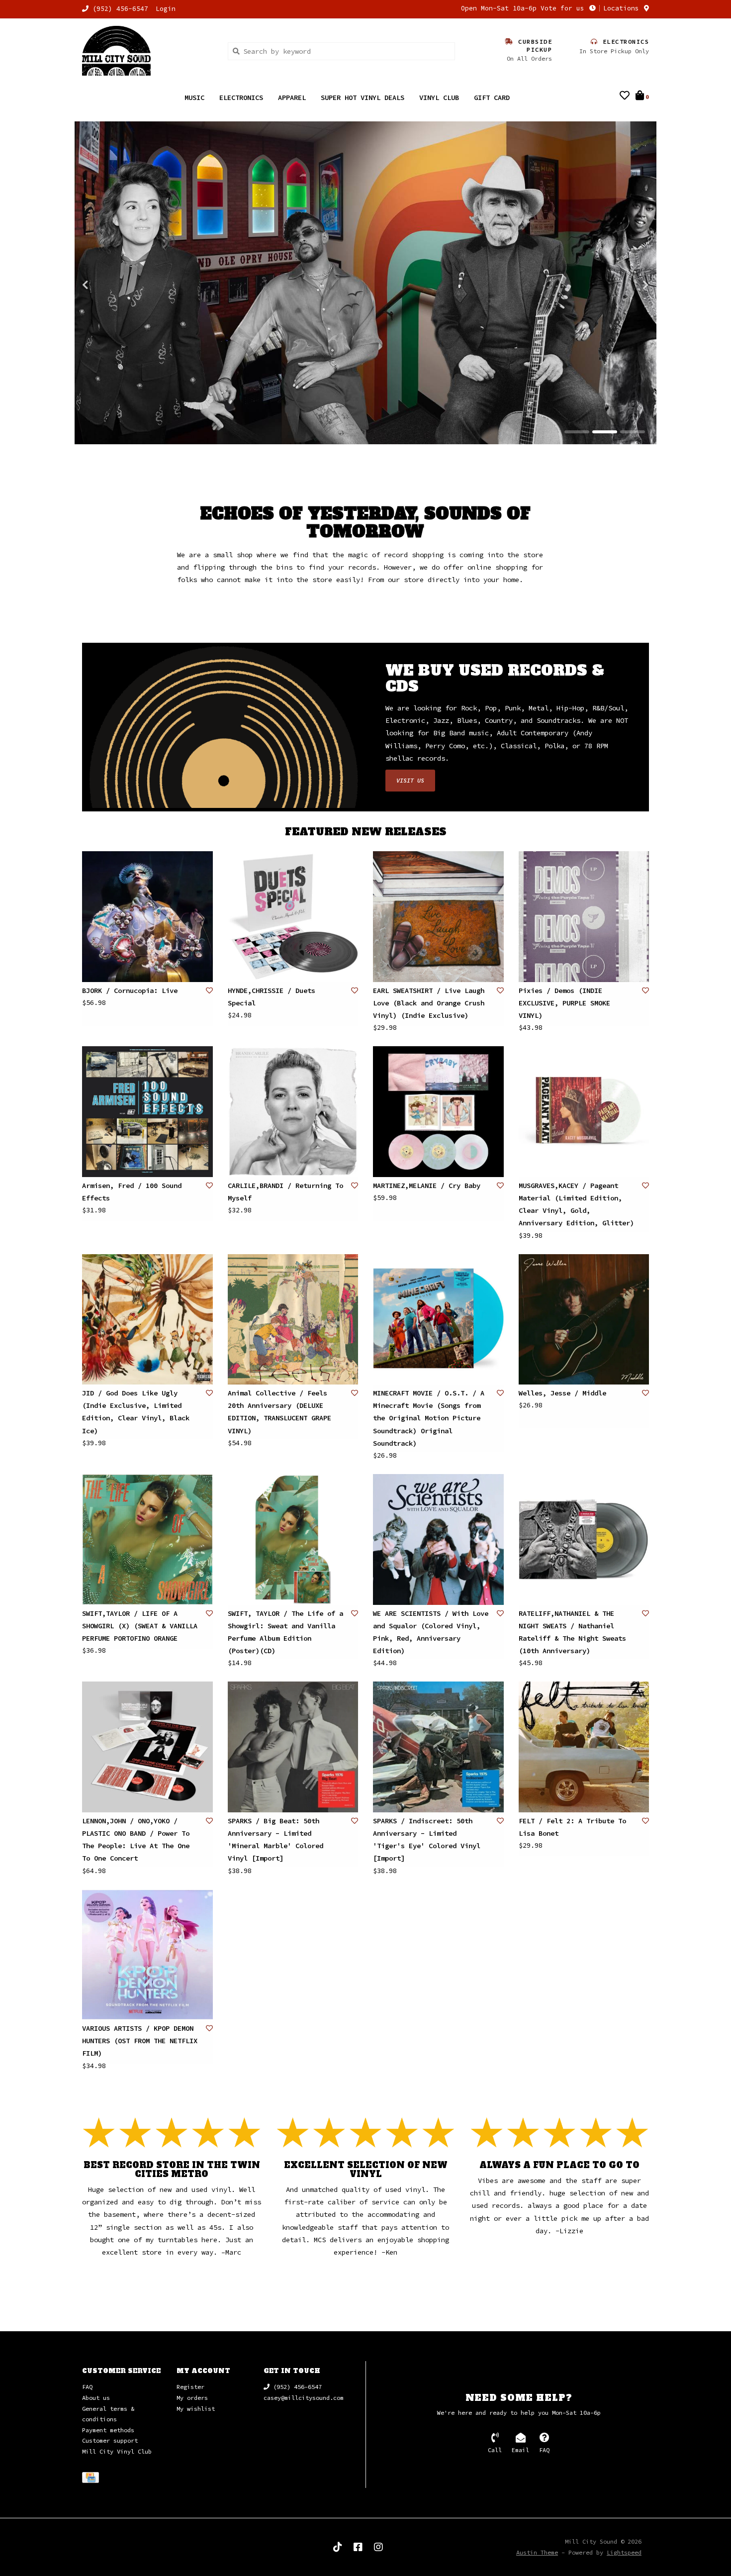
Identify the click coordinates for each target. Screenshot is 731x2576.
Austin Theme (537, 2553)
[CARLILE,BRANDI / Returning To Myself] (293, 1112)
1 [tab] (577, 432)
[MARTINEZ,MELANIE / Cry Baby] (438, 1112)
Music (194, 98)
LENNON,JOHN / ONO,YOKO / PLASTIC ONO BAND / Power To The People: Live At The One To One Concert (136, 1840)
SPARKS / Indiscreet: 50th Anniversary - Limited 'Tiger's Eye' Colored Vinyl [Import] (427, 1840)
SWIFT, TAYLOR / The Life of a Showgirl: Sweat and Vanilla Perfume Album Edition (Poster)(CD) (285, 1633)
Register (190, 2387)
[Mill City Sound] (147, 51)
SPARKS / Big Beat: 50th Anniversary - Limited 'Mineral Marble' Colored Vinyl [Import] (275, 1840)
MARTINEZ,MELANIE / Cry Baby (427, 1186)
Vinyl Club (439, 98)
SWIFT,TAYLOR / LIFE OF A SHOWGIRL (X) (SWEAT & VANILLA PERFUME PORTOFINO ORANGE (140, 1626)
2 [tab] (605, 432)
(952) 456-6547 (296, 2387)
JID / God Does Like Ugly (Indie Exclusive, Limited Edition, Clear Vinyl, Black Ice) (136, 1412)
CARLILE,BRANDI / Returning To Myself (285, 1192)
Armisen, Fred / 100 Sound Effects (132, 1192)
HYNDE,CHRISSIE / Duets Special (272, 997)
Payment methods (108, 2430)
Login (166, 9)
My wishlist (196, 2409)
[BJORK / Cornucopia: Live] (147, 917)
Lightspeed (624, 2553)
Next (624, 285)
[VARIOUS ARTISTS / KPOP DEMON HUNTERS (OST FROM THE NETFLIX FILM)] (147, 1955)
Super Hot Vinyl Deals (363, 98)
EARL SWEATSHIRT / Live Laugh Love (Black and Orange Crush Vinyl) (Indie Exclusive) (429, 1003)
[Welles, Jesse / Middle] (584, 1320)
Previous (107, 285)
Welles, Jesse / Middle (562, 1393)
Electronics (241, 98)
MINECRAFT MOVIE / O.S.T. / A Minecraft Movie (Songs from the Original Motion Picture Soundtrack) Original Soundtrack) (429, 1419)
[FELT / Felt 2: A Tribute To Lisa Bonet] (584, 1747)
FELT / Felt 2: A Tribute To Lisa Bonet (572, 1828)
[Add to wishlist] (209, 991)
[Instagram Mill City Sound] (378, 2548)
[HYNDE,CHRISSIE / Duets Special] (293, 917)
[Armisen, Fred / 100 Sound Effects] (147, 1112)
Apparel (292, 98)
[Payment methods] (92, 2479)
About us (96, 2398)
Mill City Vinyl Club (117, 2452)
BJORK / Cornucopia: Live (130, 991)
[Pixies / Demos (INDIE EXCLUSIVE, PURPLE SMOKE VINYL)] (584, 917)
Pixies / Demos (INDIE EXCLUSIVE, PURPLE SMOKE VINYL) (564, 1003)
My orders (192, 2398)
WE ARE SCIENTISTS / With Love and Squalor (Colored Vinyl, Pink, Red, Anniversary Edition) (431, 1633)
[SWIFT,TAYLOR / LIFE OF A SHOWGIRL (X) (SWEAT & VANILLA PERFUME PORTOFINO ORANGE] (147, 1540)
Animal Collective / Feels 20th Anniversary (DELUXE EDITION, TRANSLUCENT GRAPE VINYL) (279, 1412)
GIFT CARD (492, 98)
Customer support (110, 2441)
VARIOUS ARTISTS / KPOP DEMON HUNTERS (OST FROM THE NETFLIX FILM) (140, 2041)
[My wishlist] (625, 97)
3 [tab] (633, 432)
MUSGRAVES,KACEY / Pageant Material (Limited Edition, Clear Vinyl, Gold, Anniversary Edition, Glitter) (576, 1205)
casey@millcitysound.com (304, 2398)
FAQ (87, 2387)
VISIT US (410, 781)
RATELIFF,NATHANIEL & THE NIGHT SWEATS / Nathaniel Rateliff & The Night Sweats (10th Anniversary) (572, 1633)
